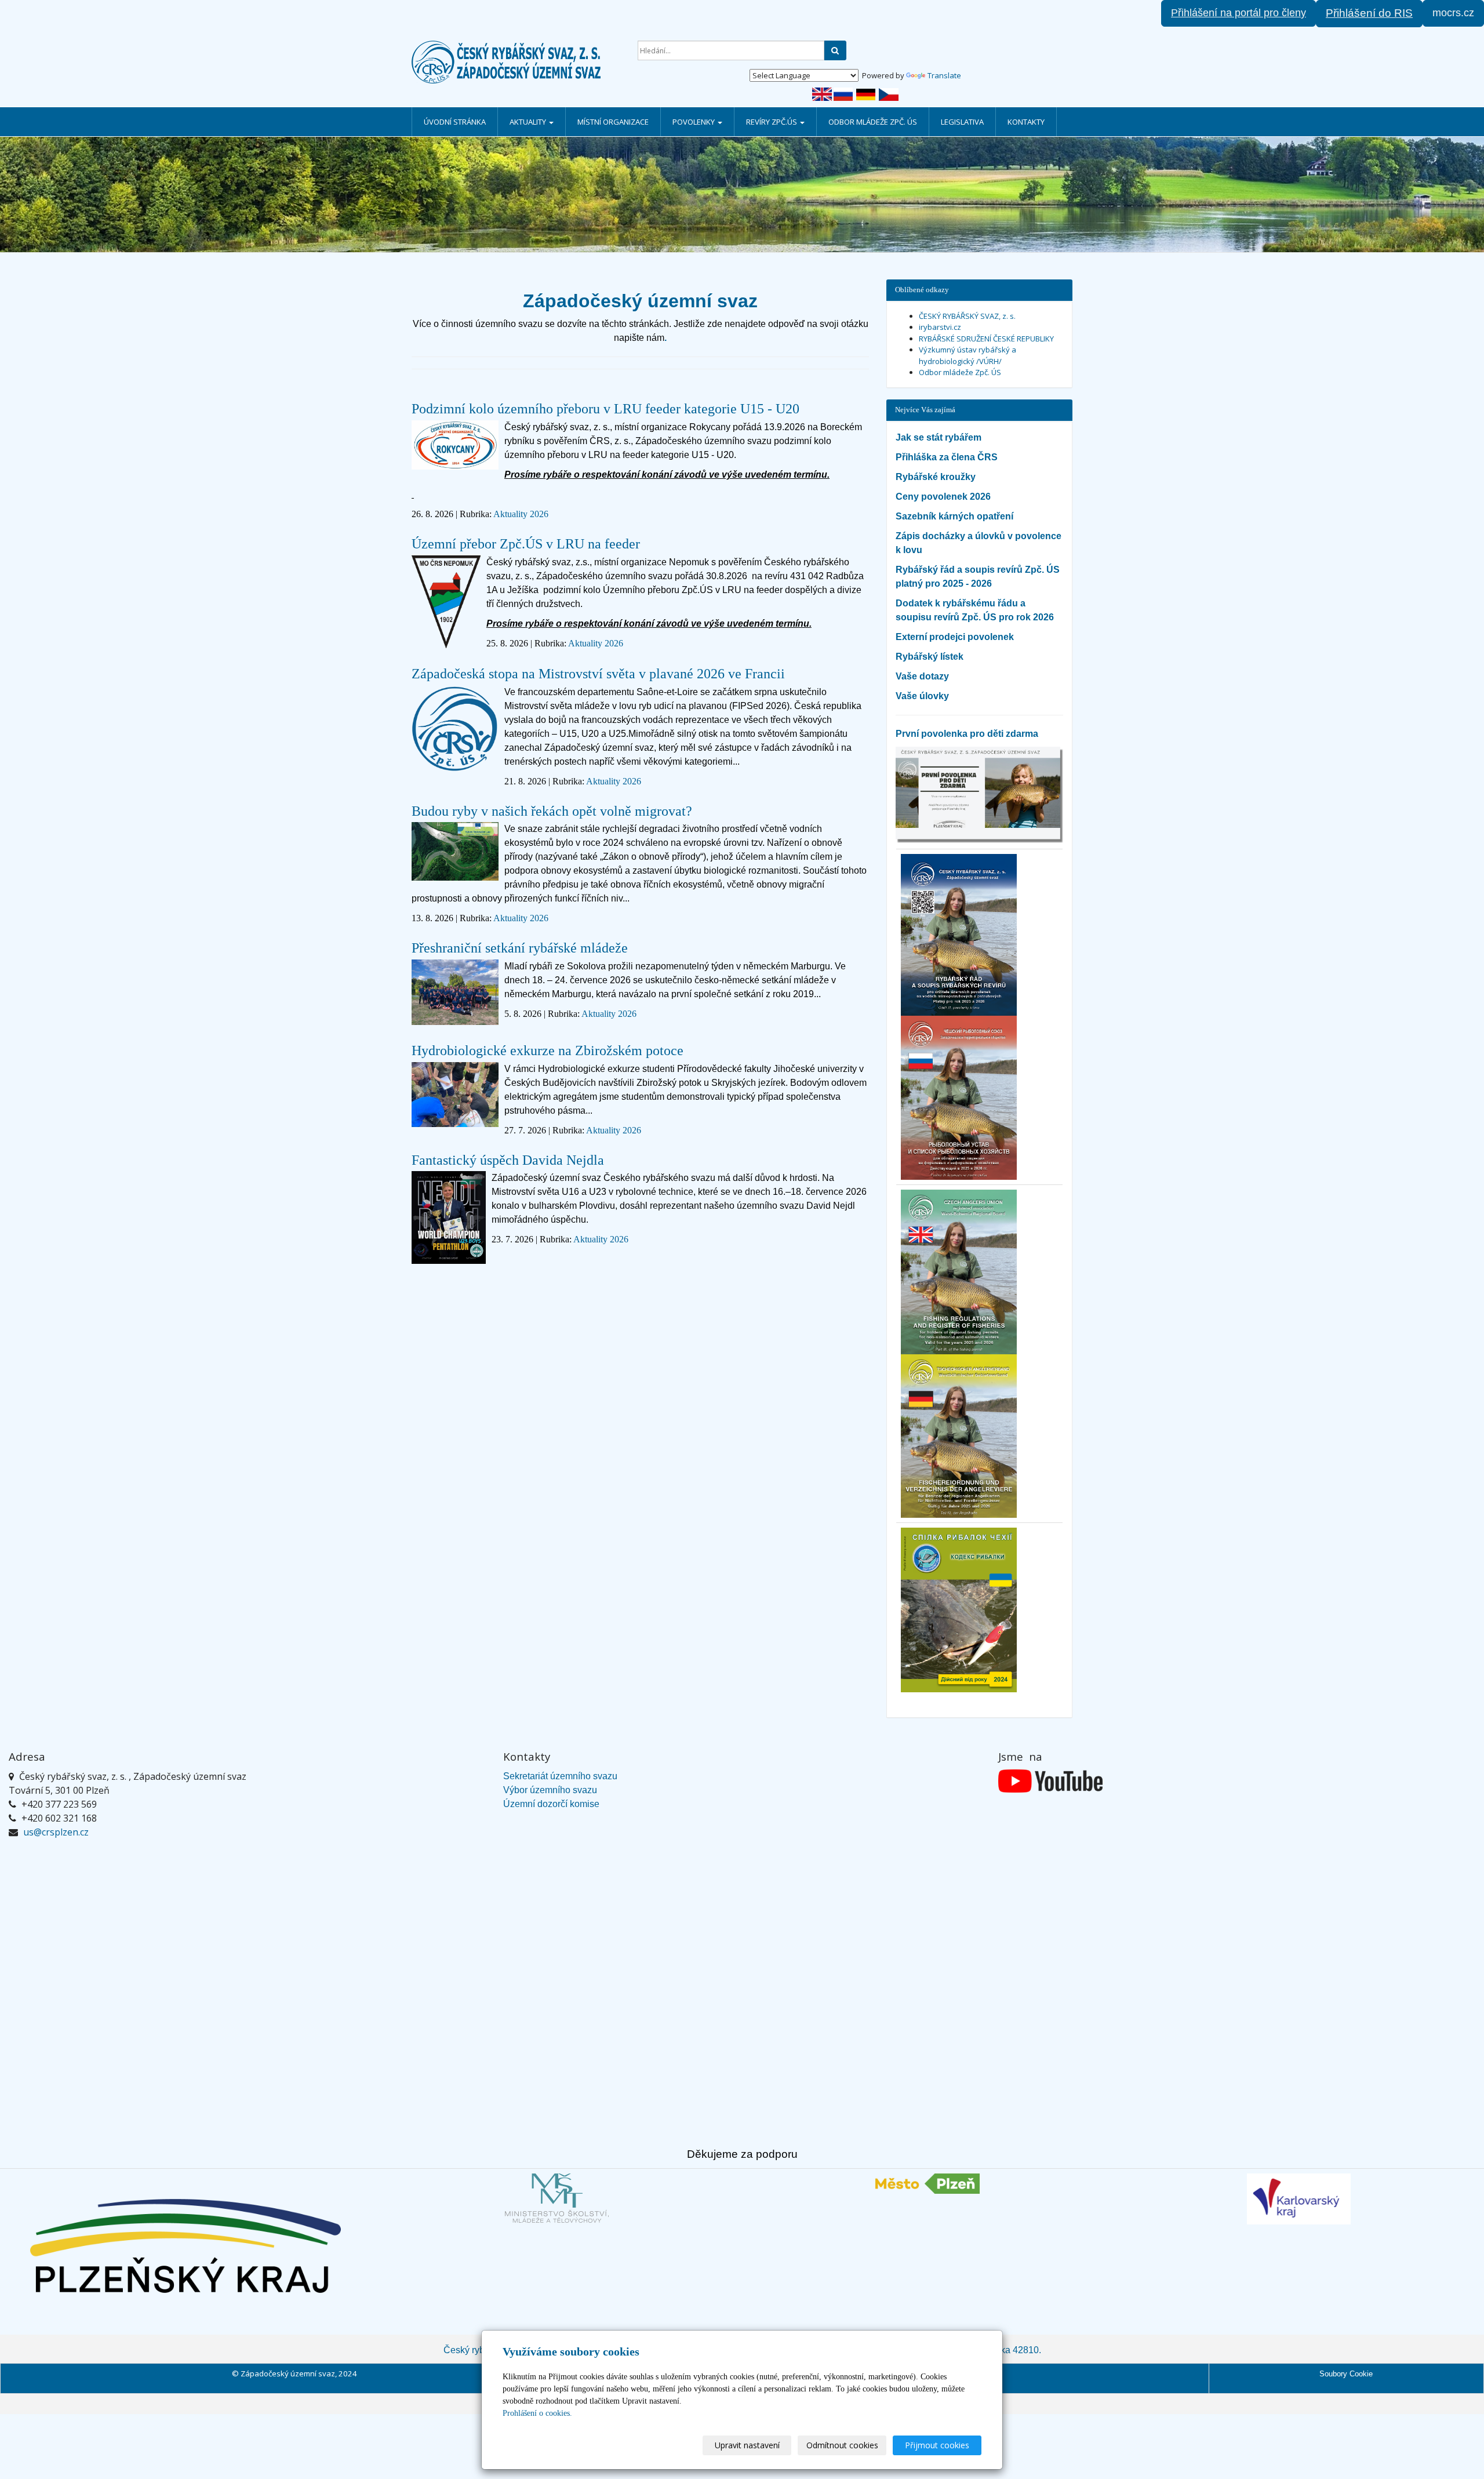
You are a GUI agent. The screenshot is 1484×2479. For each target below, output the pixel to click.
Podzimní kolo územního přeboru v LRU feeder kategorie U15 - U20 (605, 409)
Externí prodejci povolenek (955, 637)
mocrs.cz (1453, 13)
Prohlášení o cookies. (537, 2413)
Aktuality (529, 122)
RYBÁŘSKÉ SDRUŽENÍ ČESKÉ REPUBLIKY (986, 339)
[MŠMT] (556, 2198)
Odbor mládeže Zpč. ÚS (873, 122)
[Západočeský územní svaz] (516, 62)
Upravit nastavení (747, 2445)
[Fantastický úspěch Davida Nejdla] (449, 1222)
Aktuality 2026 (521, 514)
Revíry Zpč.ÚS (772, 122)
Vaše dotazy (922, 676)
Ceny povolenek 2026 (943, 497)
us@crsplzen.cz (56, 1832)
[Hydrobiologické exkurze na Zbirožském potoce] (455, 1099)
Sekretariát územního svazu (560, 1776)
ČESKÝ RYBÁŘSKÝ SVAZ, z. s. (967, 316)
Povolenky (694, 122)
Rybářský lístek (930, 657)
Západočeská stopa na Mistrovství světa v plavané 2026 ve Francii (598, 674)
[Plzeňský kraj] (185, 2246)
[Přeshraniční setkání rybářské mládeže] (455, 997)
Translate (944, 75)
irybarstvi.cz (940, 327)
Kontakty (1026, 122)
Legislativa (962, 122)
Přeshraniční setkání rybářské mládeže (520, 948)
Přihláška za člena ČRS (947, 457)
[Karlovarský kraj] (1298, 2199)
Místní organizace (613, 122)
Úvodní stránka (455, 122)
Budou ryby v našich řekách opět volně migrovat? (552, 811)
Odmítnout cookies (842, 2445)
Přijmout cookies (937, 2445)
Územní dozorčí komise (551, 1804)
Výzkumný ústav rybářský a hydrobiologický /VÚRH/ (967, 355)
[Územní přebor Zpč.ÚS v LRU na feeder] (446, 606)
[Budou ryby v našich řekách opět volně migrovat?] (455, 855)
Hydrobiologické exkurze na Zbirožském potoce (548, 1051)
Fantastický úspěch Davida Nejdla (508, 1160)
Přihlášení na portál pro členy (1239, 13)
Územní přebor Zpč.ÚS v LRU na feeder (526, 544)
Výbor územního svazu (550, 1790)
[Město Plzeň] (927, 2184)
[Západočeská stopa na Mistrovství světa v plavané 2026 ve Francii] (455, 733)
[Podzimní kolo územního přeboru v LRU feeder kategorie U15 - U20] (455, 449)
